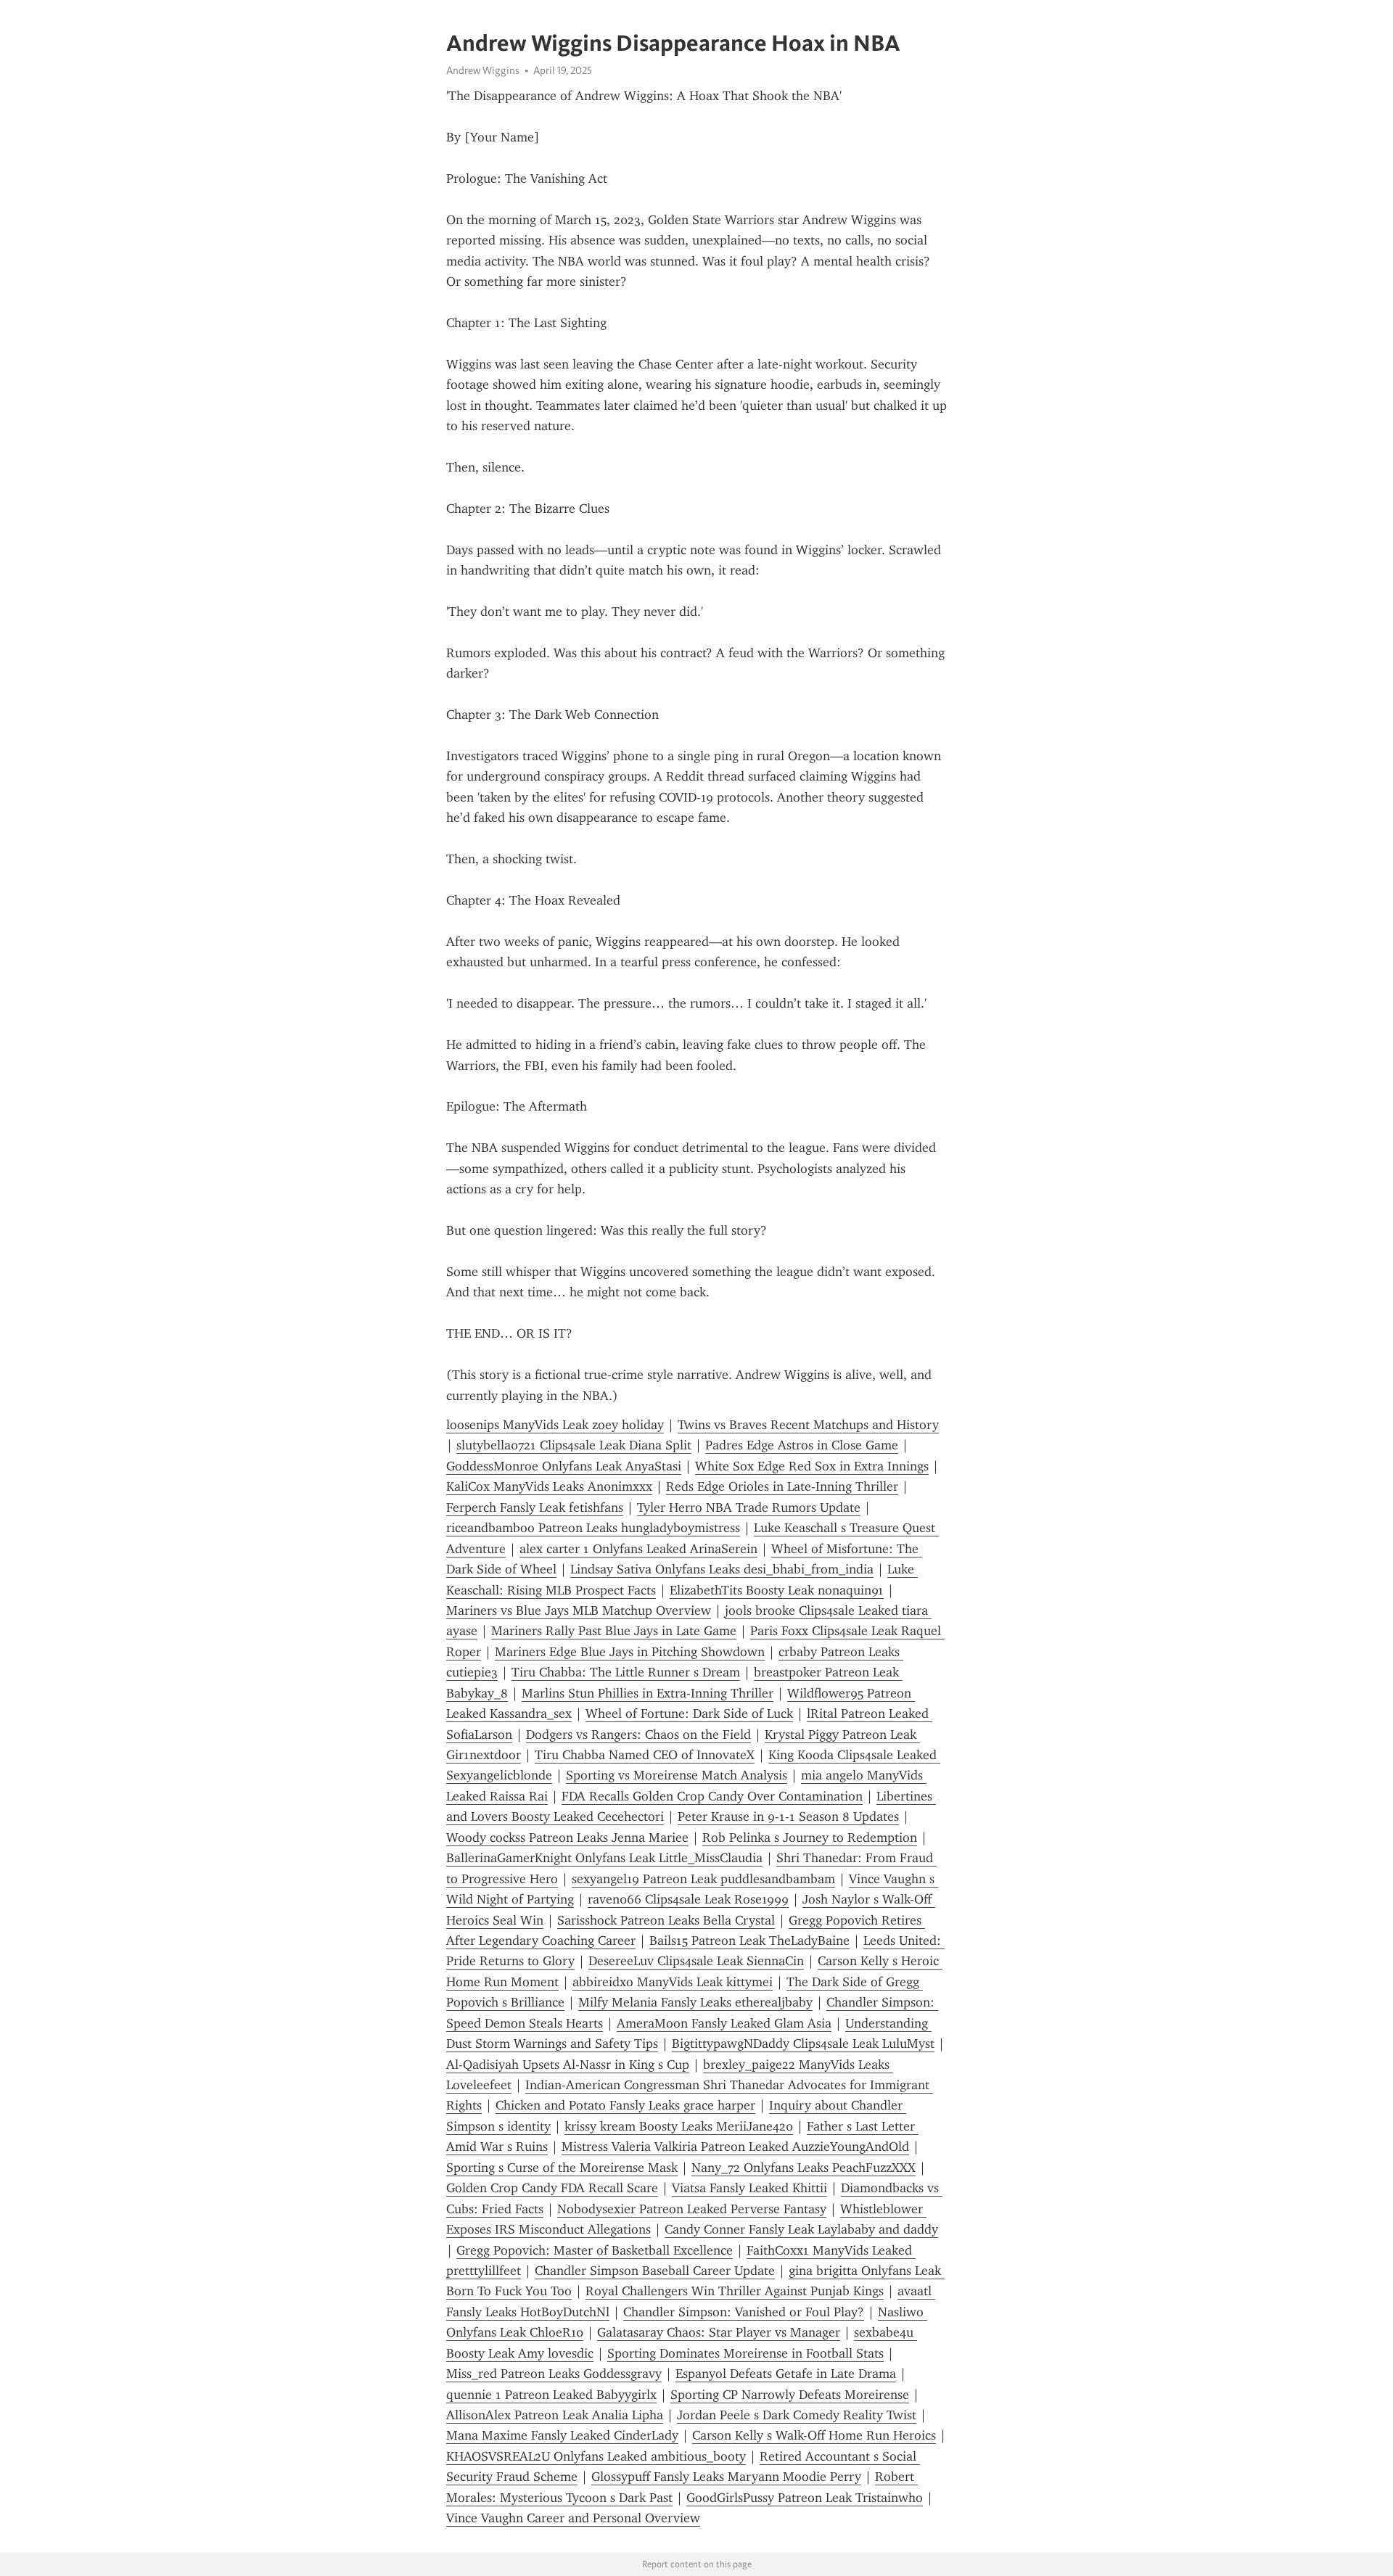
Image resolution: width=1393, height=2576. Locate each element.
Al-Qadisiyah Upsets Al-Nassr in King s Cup (568, 2065)
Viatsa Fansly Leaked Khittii (749, 2188)
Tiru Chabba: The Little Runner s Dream (626, 1672)
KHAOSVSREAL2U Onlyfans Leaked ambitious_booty (596, 2456)
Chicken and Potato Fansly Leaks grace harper (625, 2105)
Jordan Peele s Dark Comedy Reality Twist (797, 2415)
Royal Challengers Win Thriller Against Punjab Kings (735, 2291)
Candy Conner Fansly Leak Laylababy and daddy (801, 2229)
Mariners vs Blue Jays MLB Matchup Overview (579, 1610)
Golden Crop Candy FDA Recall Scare (552, 2188)
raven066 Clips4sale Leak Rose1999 (688, 1899)
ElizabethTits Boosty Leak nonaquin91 (777, 1590)
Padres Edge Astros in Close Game (802, 1445)
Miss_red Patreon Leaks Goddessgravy (554, 2374)
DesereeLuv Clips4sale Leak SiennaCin (696, 1961)
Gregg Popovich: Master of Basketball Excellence (595, 2250)
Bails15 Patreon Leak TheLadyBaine (749, 1941)
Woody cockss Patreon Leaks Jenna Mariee (567, 1838)
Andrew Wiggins (483, 70)
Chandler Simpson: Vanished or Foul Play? (744, 2312)
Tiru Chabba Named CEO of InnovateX (645, 1755)
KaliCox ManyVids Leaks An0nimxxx (549, 1486)
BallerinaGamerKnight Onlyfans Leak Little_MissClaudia (604, 1858)
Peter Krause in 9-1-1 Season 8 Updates (788, 1816)
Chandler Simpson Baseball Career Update (655, 2271)
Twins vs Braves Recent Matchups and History (808, 1425)
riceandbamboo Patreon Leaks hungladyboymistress (593, 1528)
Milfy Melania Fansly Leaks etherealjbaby (695, 2002)
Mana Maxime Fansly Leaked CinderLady (562, 2435)
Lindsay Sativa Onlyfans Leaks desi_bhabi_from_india (722, 1569)
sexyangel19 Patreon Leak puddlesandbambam (703, 1879)
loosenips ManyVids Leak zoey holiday (555, 1425)
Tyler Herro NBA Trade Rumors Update (749, 1507)
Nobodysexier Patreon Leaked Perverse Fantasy (692, 2209)
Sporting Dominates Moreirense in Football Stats (745, 2353)
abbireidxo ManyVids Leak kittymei (673, 1982)
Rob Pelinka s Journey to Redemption (810, 1838)
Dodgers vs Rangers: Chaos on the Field (638, 1735)
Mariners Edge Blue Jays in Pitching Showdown (630, 1652)
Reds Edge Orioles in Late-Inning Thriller (782, 1486)
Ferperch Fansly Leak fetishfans (535, 1507)
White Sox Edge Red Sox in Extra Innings (812, 1466)
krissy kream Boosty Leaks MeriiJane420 (679, 2126)
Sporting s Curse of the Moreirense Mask (562, 2168)
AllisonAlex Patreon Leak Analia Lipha (555, 2415)
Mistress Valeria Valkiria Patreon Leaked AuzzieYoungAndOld (735, 2147)
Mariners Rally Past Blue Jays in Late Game (614, 1631)
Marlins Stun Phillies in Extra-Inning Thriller (648, 1693)
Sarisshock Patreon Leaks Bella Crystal (666, 1920)
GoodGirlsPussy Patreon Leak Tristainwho (805, 2498)
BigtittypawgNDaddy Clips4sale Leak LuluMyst (803, 2044)
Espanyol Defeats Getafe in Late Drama (786, 2374)
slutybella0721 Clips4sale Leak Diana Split (574, 1445)
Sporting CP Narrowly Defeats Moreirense (790, 2395)
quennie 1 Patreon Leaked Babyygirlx (551, 2395)
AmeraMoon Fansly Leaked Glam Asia (724, 2023)
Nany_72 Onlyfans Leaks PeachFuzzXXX (804, 2168)
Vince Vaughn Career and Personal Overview (573, 2518)
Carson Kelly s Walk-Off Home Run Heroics (814, 2435)
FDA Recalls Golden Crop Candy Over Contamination (712, 1796)
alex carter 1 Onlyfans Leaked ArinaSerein (638, 1549)
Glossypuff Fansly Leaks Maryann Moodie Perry (726, 2477)
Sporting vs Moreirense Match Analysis (677, 1775)
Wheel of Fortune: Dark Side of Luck (689, 1713)
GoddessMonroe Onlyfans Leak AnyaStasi (564, 1466)
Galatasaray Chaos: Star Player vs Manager (719, 2332)
